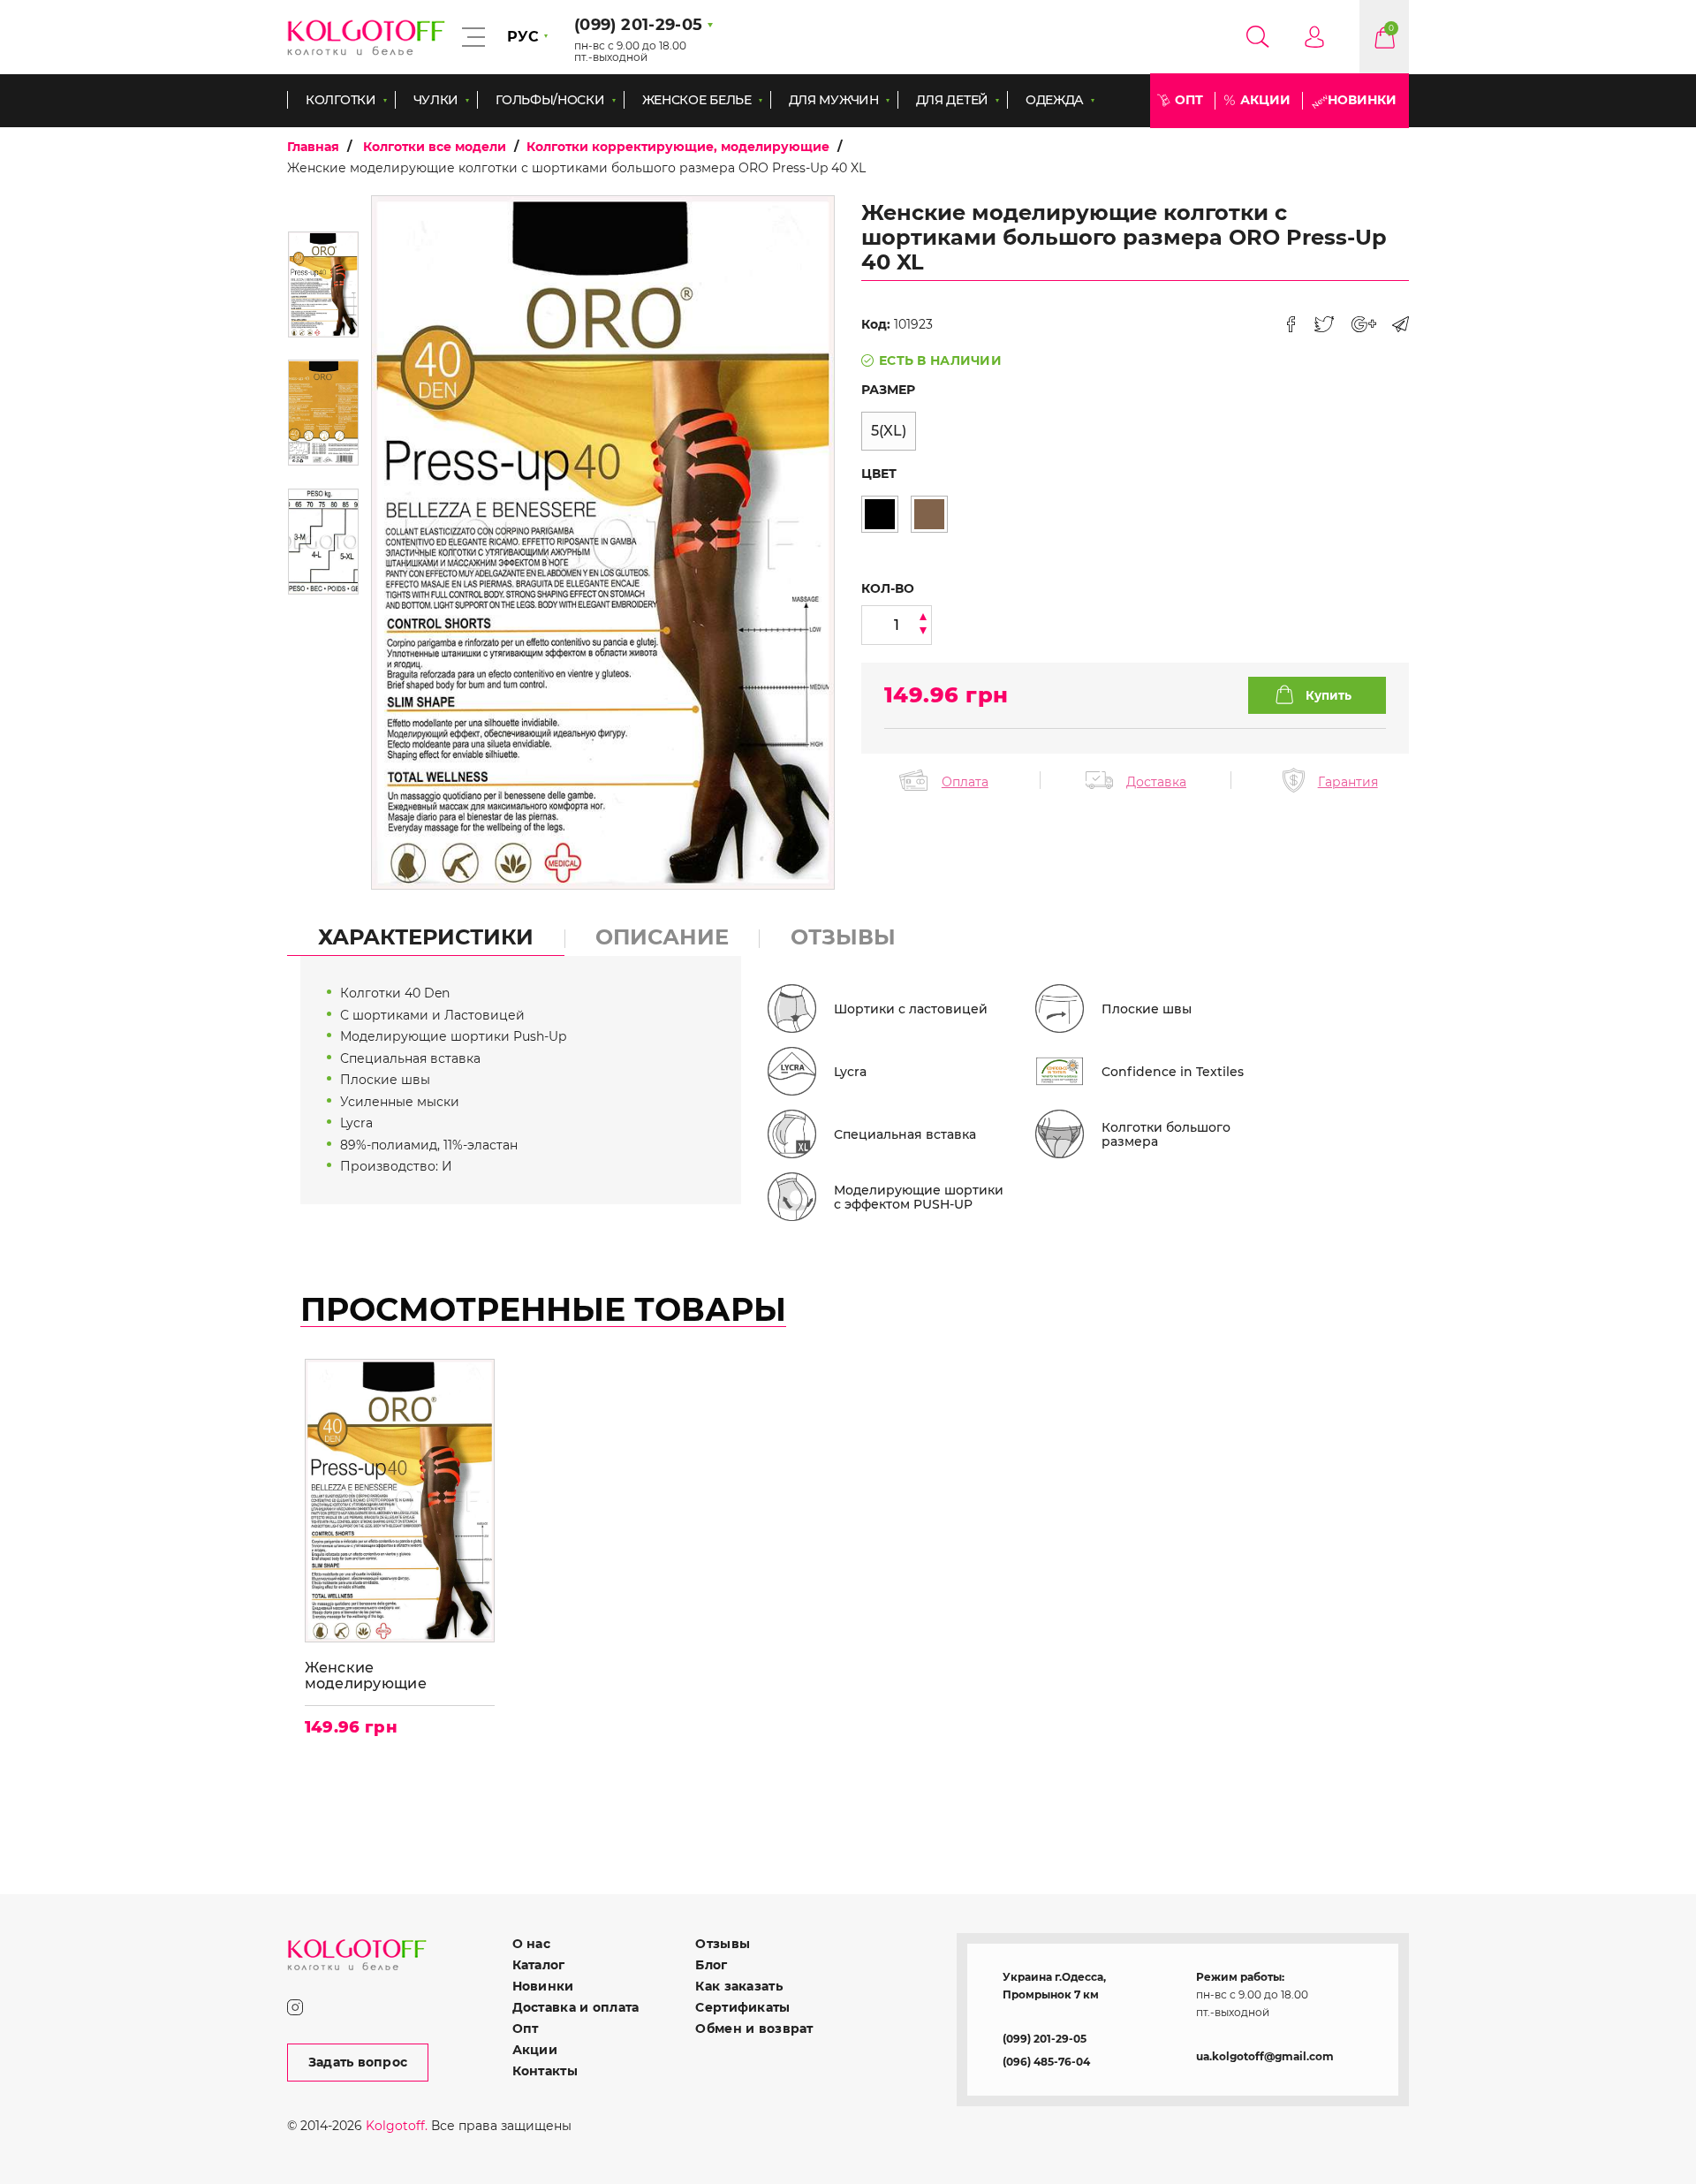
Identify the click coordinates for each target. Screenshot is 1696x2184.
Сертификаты (742, 2007)
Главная (313, 147)
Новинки (1362, 100)
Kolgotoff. (397, 2126)
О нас (531, 1944)
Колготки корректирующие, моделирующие (678, 147)
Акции (1265, 100)
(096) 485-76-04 (1046, 2062)
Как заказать (738, 1986)
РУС (523, 37)
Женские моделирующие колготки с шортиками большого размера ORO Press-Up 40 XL (396, 1676)
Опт (1189, 100)
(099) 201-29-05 (1045, 2039)
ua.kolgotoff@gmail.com (1265, 2056)
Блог (711, 1965)
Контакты (545, 2071)
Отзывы (723, 1944)
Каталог (539, 1965)
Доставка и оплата (576, 2007)
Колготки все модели (435, 147)
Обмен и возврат (754, 2029)
